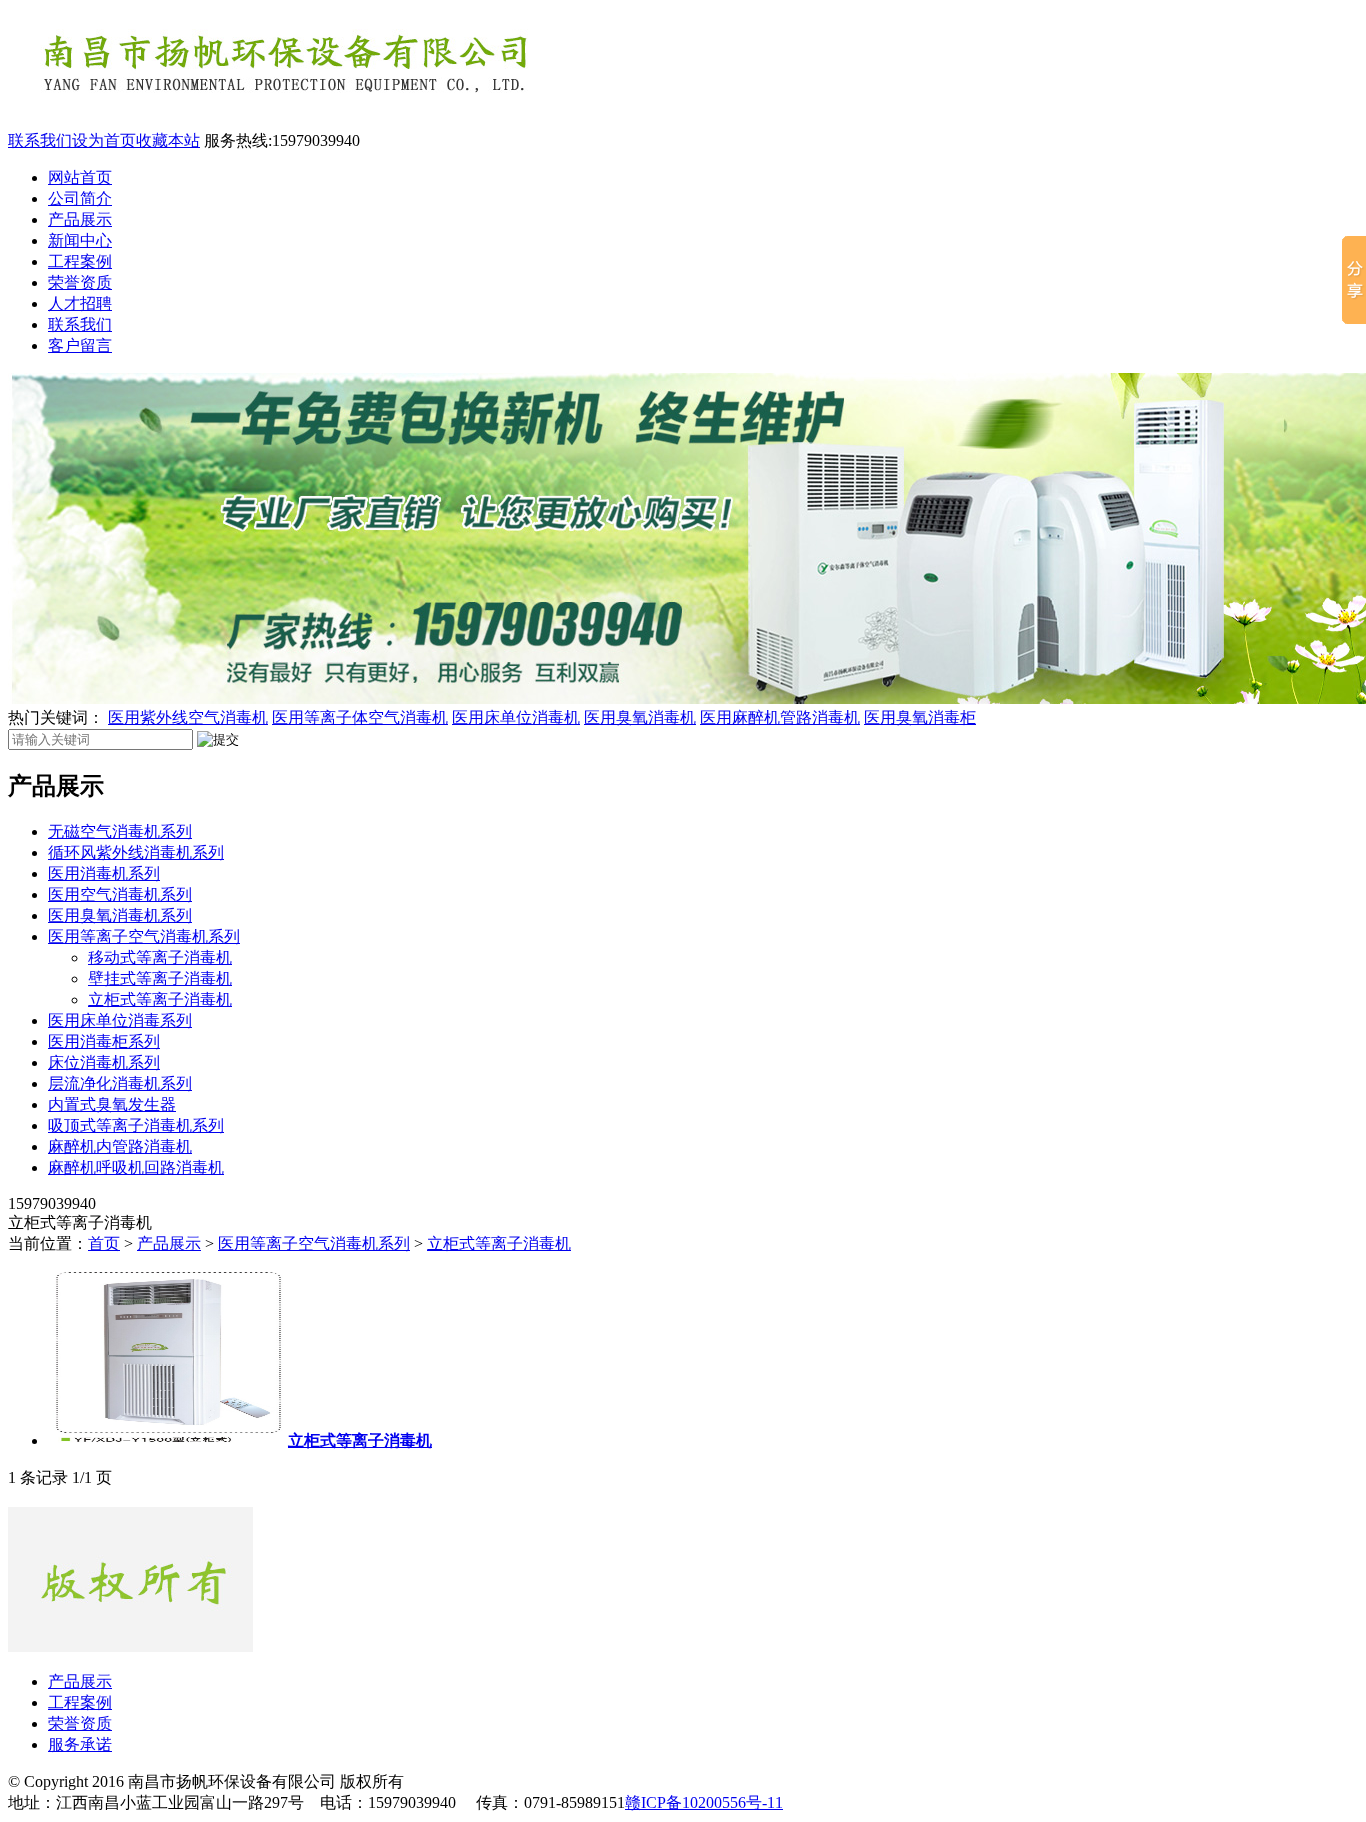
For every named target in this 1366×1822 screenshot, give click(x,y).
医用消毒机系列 (104, 873)
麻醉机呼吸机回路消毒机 (136, 1167)
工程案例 (80, 261)
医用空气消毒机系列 (120, 894)
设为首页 (104, 140)
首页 (104, 1243)
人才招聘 (80, 303)
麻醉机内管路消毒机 (120, 1146)
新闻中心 (80, 240)
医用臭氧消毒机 (640, 717)
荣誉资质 (80, 282)
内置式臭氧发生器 (112, 1104)
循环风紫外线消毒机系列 (136, 852)
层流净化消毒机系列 (120, 1083)
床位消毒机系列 (104, 1062)
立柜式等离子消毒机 (160, 999)
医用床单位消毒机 (516, 717)
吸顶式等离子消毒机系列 (136, 1125)
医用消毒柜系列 (104, 1041)
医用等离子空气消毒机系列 (144, 936)
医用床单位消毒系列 (120, 1020)
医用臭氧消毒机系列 (120, 915)
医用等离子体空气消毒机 (360, 717)
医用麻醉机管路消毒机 (780, 717)
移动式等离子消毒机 (160, 957)
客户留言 (80, 345)
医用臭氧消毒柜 (920, 717)
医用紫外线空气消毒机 (188, 717)
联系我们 (40, 140)
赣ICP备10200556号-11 (704, 1802)
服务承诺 (80, 1744)
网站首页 (80, 177)
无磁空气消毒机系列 (120, 831)
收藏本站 (168, 140)
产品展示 (80, 219)
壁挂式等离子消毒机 (160, 978)
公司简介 (80, 198)
